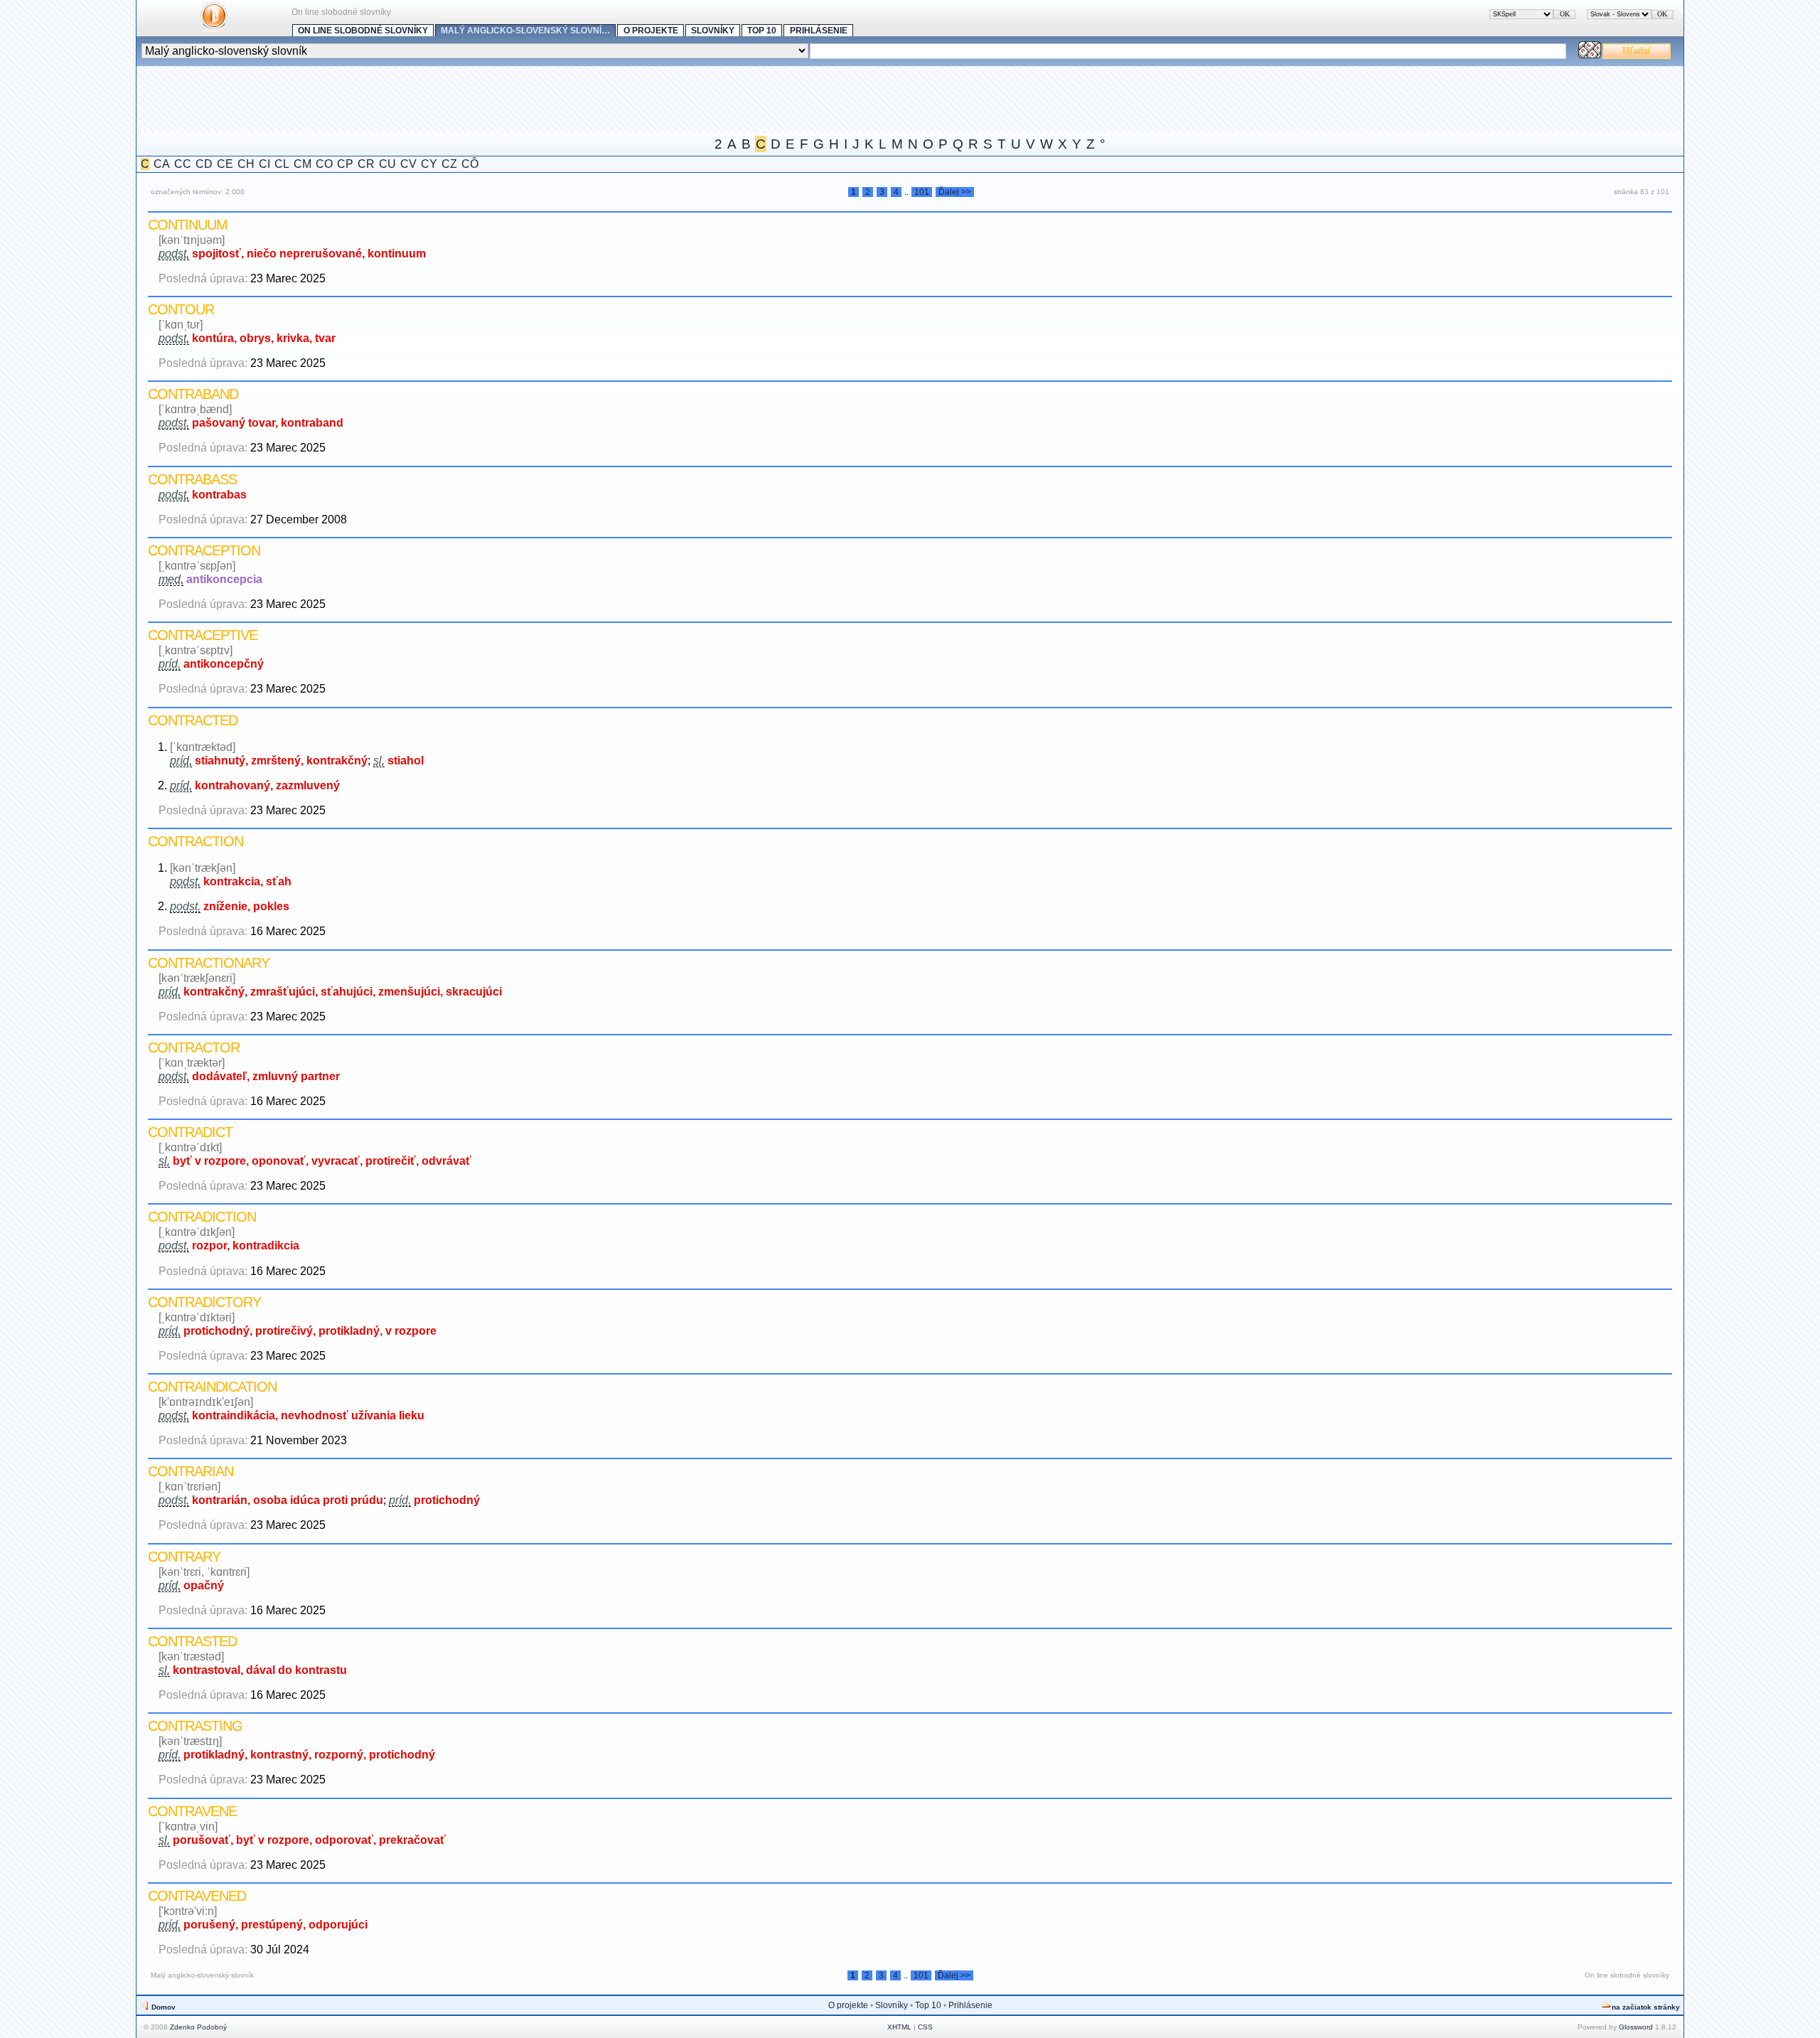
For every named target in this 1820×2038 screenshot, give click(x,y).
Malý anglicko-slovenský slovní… (525, 31)
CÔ (470, 164)
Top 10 (762, 31)
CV (408, 164)
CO (324, 164)
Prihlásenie (819, 31)
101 (922, 192)
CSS (925, 2027)
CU (387, 164)
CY (429, 164)
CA (162, 164)
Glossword (1636, 2027)
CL (282, 164)
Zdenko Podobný (198, 2027)
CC (183, 164)
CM (303, 164)
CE (225, 164)
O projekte (651, 31)
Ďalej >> (955, 192)
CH (246, 164)
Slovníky (713, 31)
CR (366, 164)
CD (204, 164)
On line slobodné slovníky (363, 31)
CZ (449, 164)
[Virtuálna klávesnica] (1590, 54)
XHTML (899, 2027)
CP (345, 164)
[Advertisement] (395, 98)
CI (264, 164)
